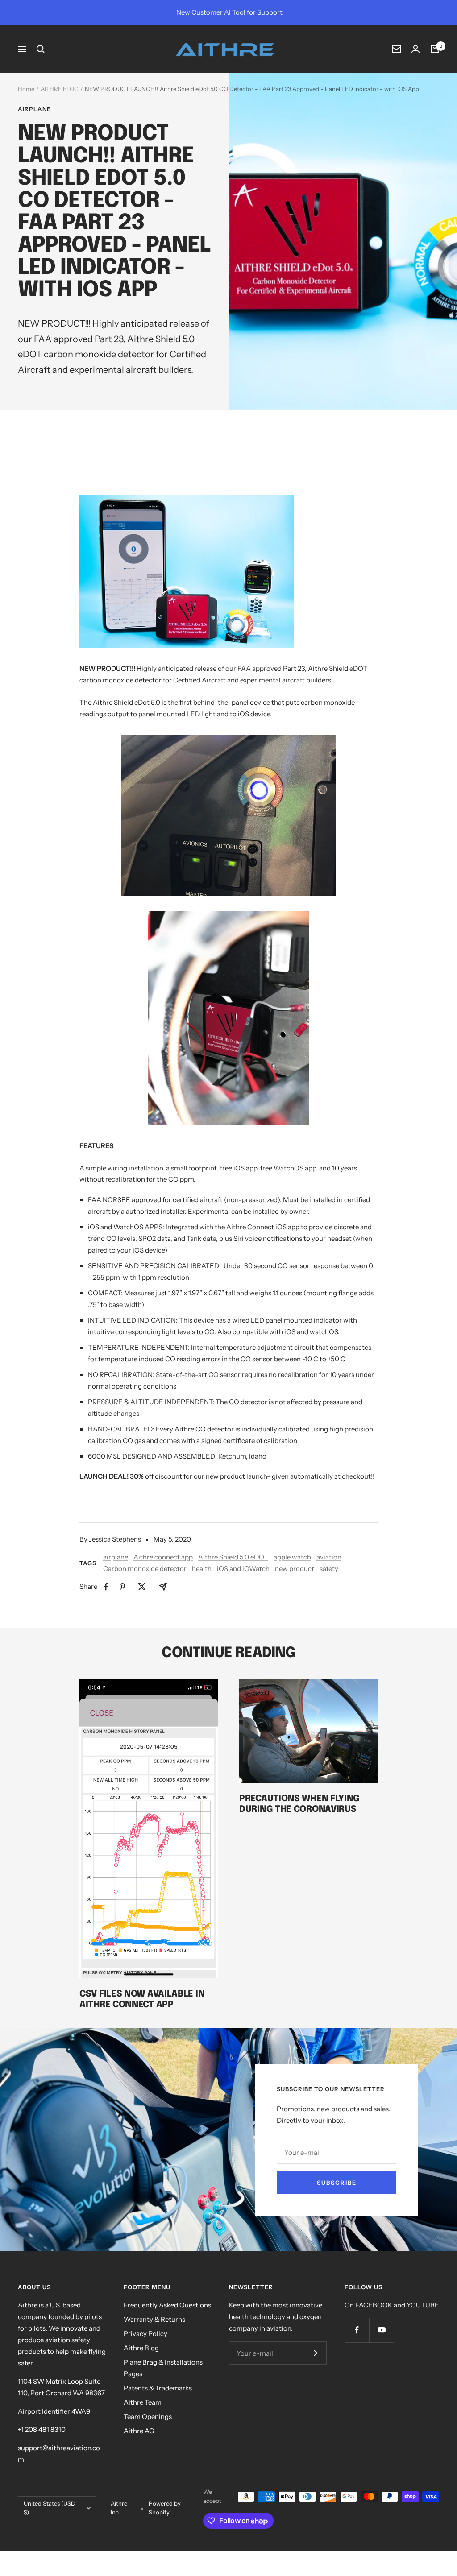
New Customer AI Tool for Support (229, 12)
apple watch (292, 1557)
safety (329, 1569)
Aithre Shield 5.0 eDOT (233, 1557)
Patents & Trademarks (158, 2388)
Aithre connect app (163, 1557)
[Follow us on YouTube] (381, 2330)
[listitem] (106, 1587)
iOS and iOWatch (243, 1569)
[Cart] (435, 49)
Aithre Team (143, 2402)
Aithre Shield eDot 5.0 (127, 702)
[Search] (41, 49)
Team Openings (148, 2417)
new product (295, 1569)
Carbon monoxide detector (145, 1569)
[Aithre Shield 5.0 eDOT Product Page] (228, 571)
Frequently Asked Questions (167, 2305)
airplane (34, 109)
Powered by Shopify (165, 2508)
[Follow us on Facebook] (357, 2330)
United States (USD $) (50, 2508)
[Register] (314, 2353)
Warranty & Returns (154, 2319)
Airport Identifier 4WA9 (54, 2411)
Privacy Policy (145, 2334)
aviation (329, 1557)
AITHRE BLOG (60, 89)
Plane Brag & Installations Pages (163, 2368)
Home (26, 89)
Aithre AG (139, 2431)
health (202, 1569)
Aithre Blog (141, 2348)
